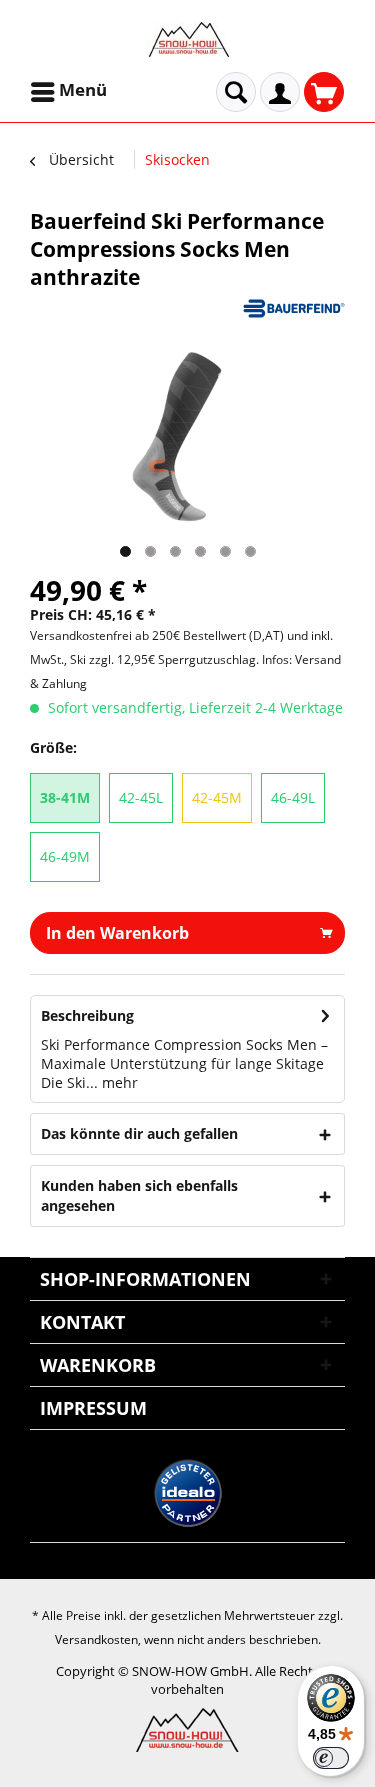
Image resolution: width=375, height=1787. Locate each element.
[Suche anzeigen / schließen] (236, 92)
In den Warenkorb (117, 933)
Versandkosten (96, 1639)
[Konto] (280, 92)
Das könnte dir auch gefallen (139, 1133)
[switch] (331, 1758)
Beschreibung (87, 1015)
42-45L (141, 797)
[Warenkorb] (324, 92)
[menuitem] (70, 92)
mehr (118, 1082)
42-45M (217, 797)
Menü (83, 89)
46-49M (65, 856)
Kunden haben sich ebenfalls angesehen (139, 1195)
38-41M (65, 797)
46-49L (293, 797)
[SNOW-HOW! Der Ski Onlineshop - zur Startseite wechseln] (188, 39)
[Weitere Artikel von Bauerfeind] (294, 308)
